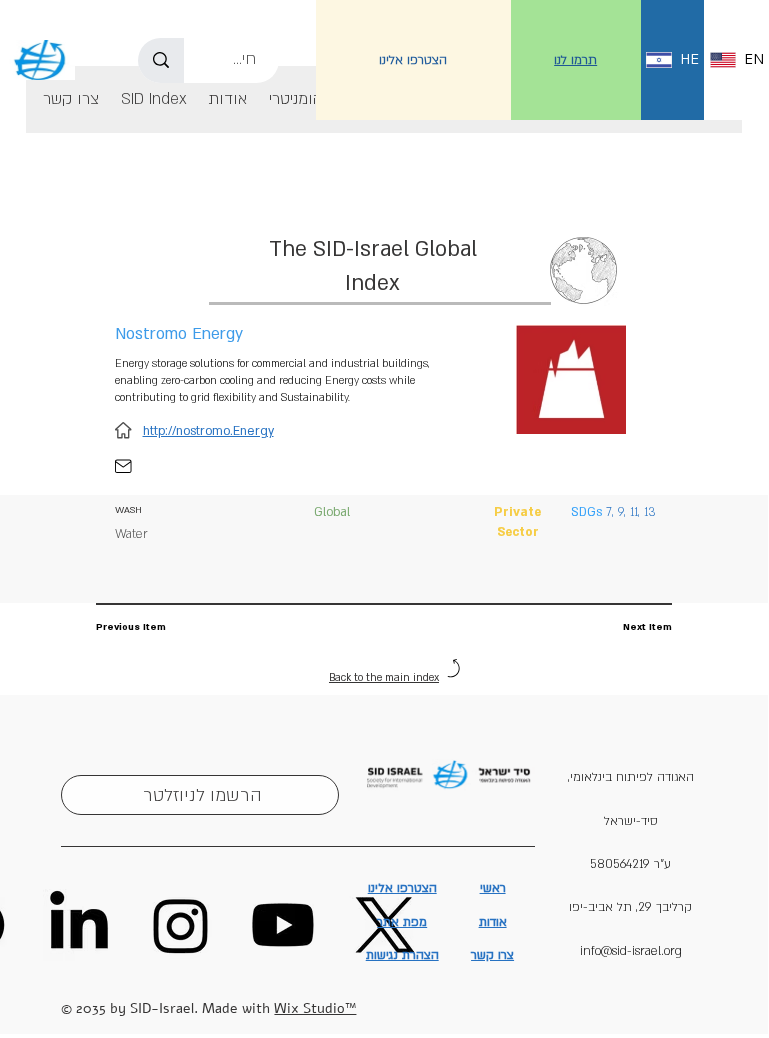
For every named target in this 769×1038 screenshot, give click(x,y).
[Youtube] (283, 925)
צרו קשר (492, 955)
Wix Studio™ (315, 1008)
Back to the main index (384, 678)
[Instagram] (181, 925)
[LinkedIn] (79, 925)
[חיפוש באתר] (161, 60)
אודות (493, 922)
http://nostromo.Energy (208, 431)
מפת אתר (402, 922)
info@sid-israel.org (631, 951)
